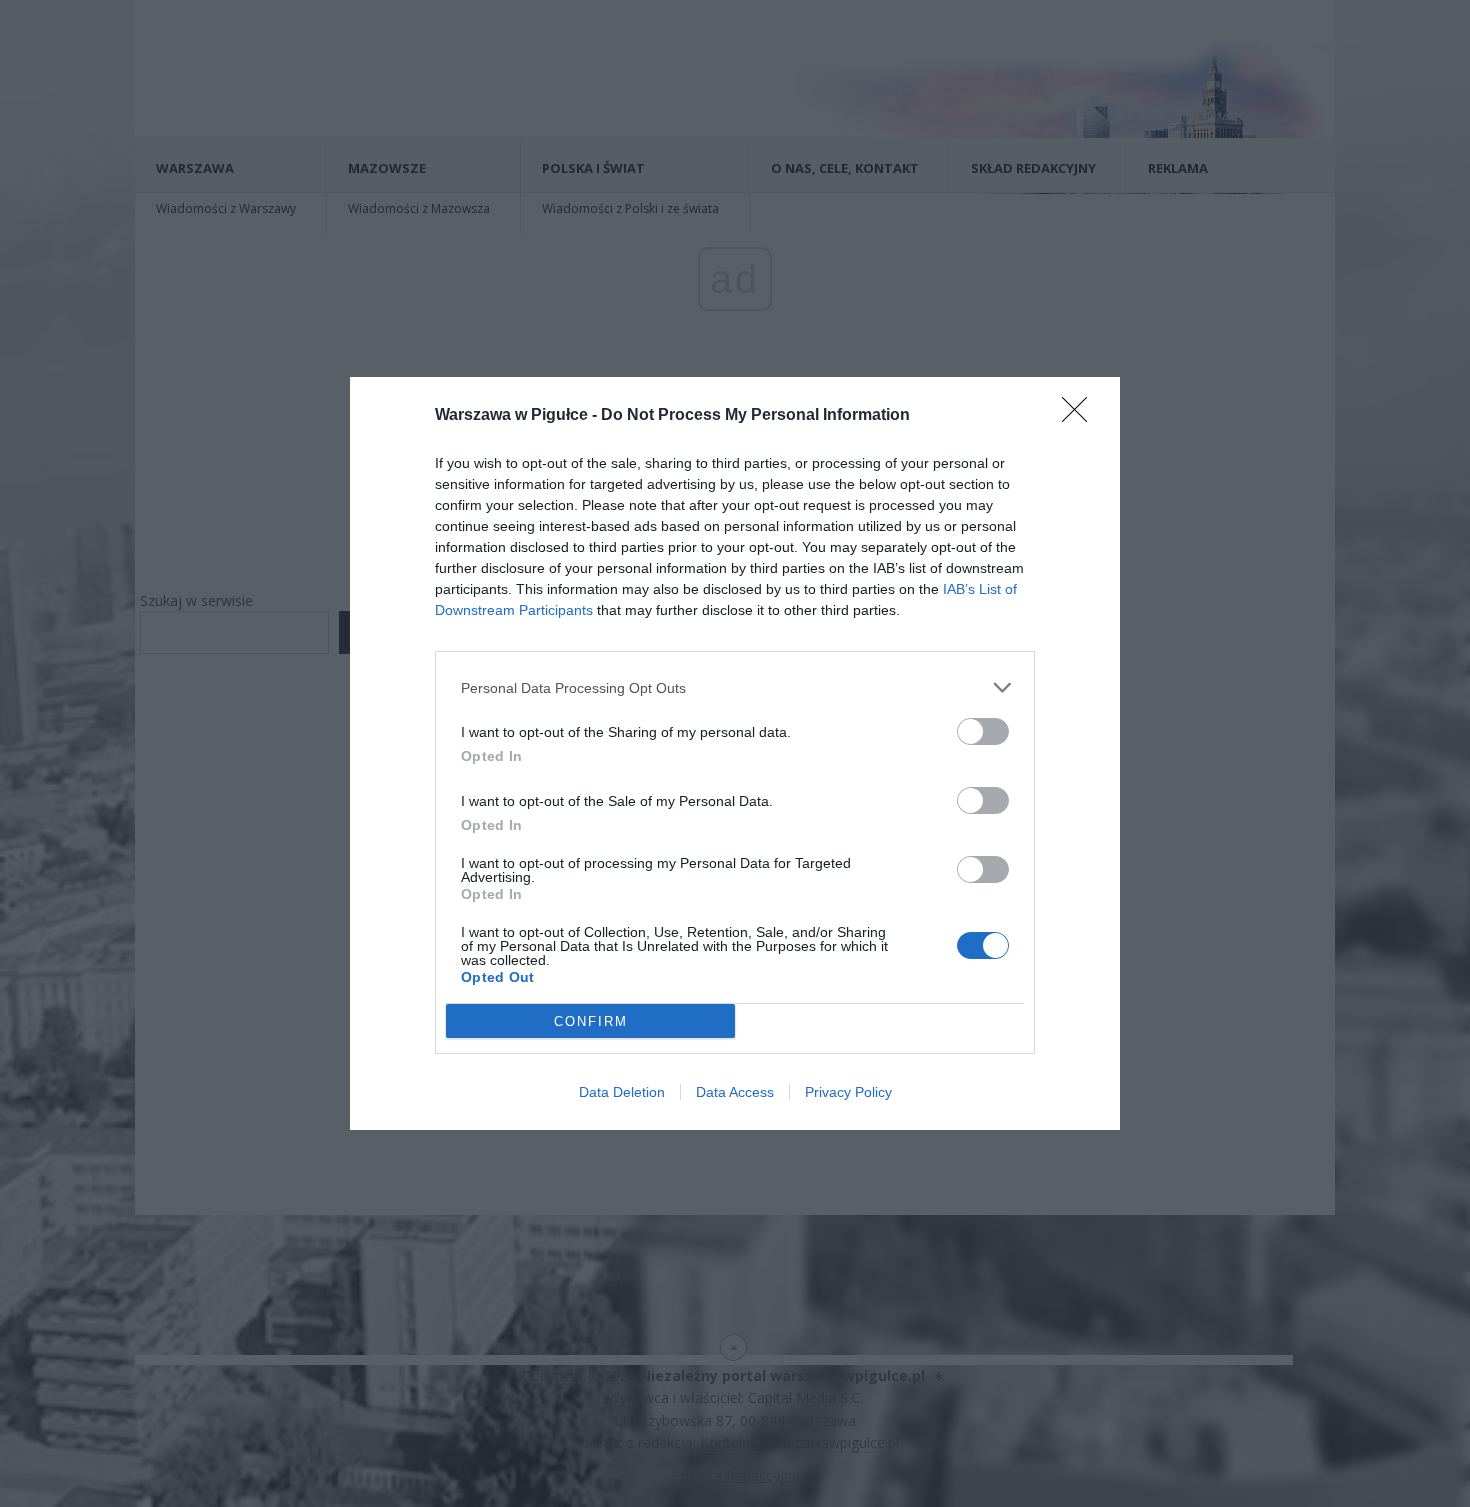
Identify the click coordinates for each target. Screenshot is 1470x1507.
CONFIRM (591, 1021)
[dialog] (735, 753)
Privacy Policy (848, 1092)
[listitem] (735, 687)
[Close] (1081, 416)
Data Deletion (622, 1092)
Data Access (735, 1092)
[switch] (983, 731)
